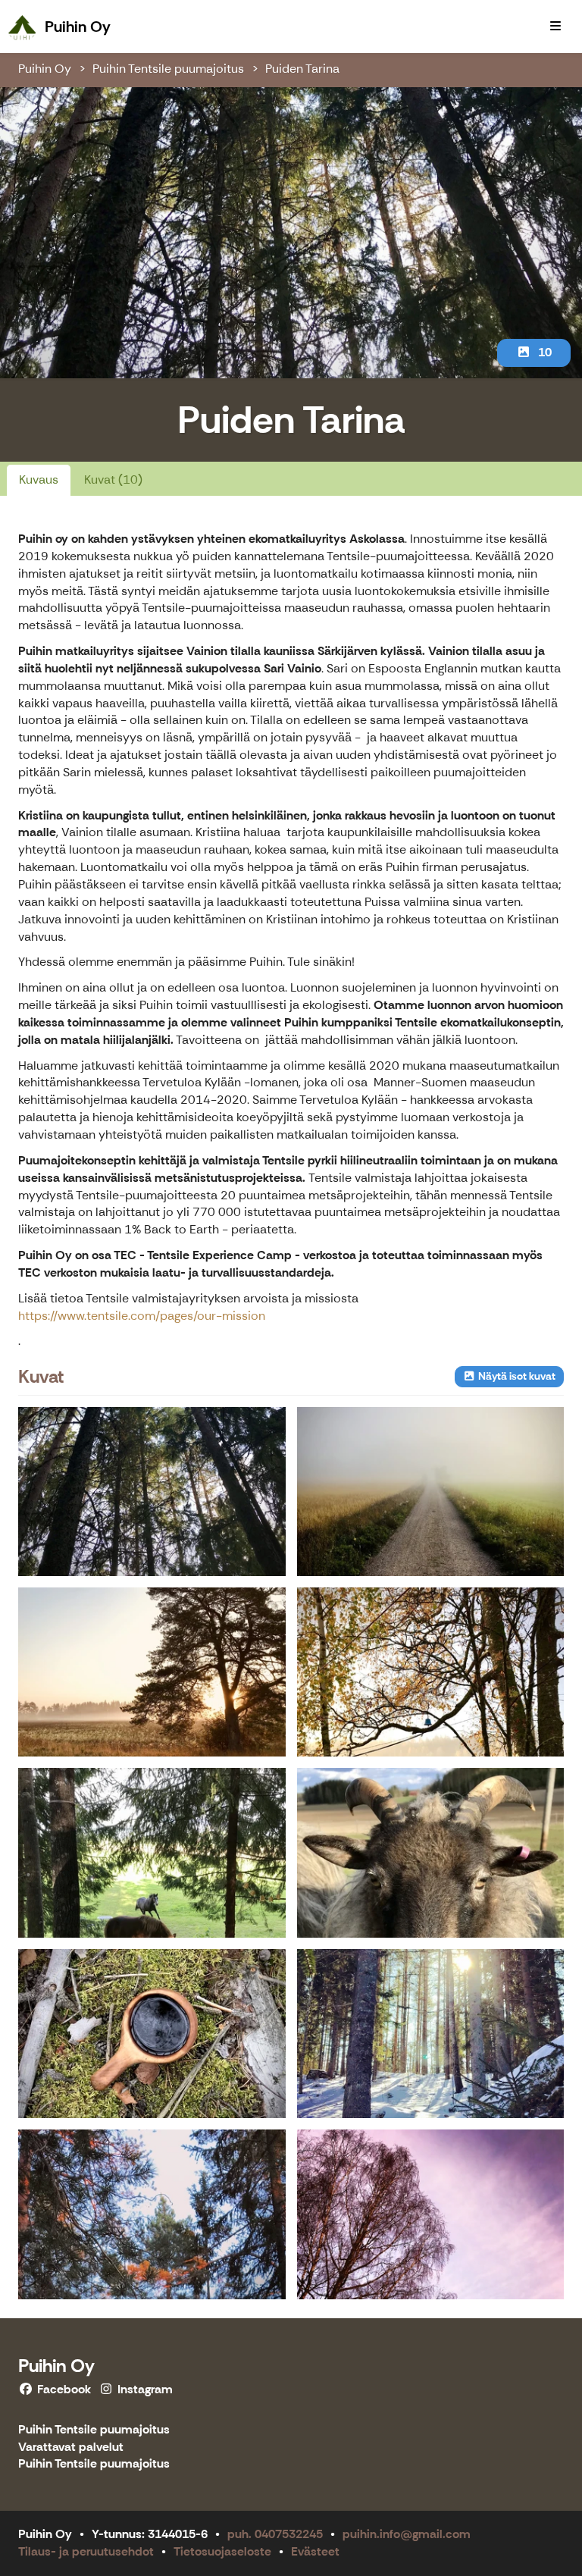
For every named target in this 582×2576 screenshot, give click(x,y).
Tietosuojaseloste (222, 2551)
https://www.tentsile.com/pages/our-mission (142, 1316)
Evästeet (315, 2551)
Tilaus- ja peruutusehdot (86, 2551)
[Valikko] (555, 27)
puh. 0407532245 (275, 2534)
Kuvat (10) (113, 479)
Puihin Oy (45, 69)
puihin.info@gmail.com (407, 2534)
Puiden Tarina (302, 69)
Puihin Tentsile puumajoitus (168, 69)
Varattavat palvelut (71, 2448)
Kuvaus (39, 479)
